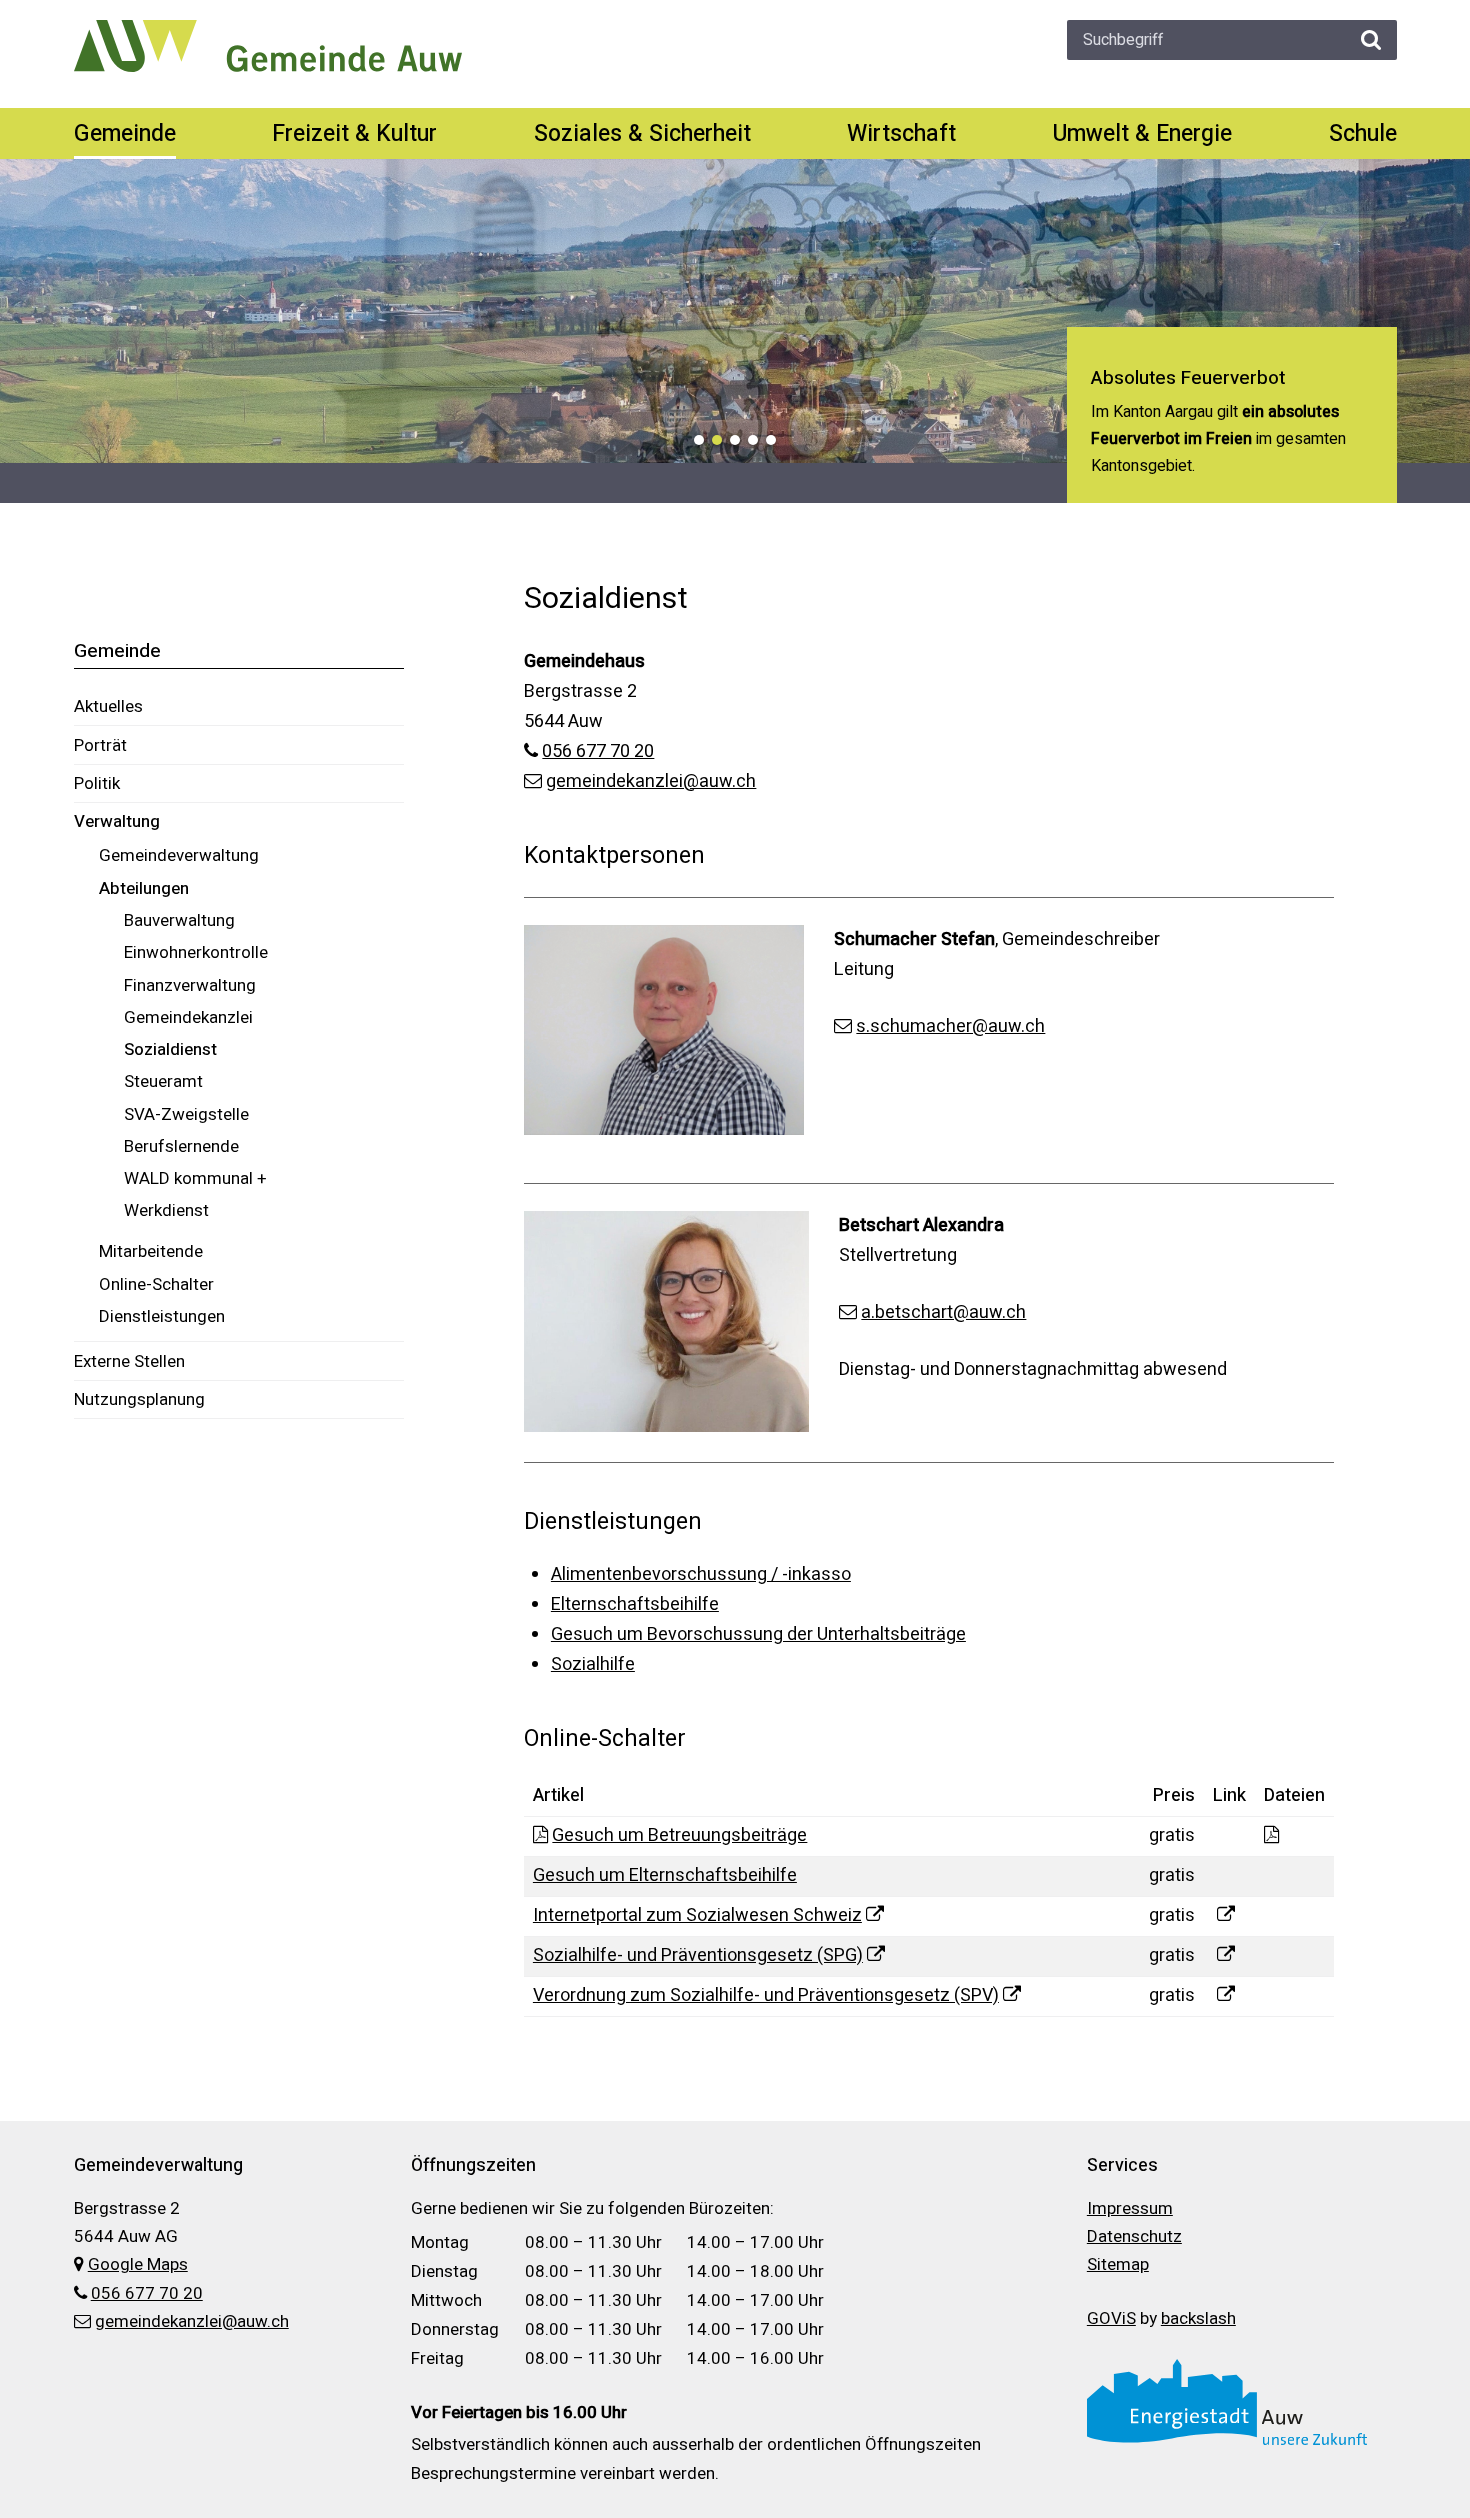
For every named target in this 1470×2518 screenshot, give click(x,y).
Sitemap (1118, 2264)
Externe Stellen (129, 1361)
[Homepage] (268, 45)
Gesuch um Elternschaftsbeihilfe (665, 1875)
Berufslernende (181, 1146)
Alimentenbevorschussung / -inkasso (701, 1574)
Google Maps (138, 2264)
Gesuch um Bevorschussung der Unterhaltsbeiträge (758, 1634)
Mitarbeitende (151, 1251)
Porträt (100, 745)
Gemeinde (125, 134)
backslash (1198, 2318)
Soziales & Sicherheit (642, 134)
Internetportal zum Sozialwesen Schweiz (697, 1915)
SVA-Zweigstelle (186, 1114)
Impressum (1130, 2208)
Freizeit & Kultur (354, 134)
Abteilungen (144, 888)
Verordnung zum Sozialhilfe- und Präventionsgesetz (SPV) (766, 1995)
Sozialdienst (170, 1049)
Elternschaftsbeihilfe (635, 1604)
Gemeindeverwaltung (179, 855)
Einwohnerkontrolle (196, 952)
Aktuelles (108, 706)
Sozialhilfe (593, 1664)
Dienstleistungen (162, 1316)
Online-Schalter (156, 1284)
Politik (97, 783)
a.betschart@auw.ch (943, 1312)
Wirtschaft (901, 134)
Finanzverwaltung (190, 985)
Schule (1363, 134)
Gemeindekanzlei (188, 1017)
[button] (699, 440)
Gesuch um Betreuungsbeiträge (679, 1835)
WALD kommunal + (195, 1178)
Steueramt (163, 1081)
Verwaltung (117, 821)
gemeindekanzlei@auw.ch (651, 781)
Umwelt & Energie (1142, 134)
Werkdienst (166, 1210)
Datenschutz (1134, 2236)
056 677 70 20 (598, 751)
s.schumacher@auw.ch (950, 1026)
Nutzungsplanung (139, 1399)
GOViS (1111, 2318)
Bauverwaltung (179, 920)
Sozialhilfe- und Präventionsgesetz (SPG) (698, 1955)
